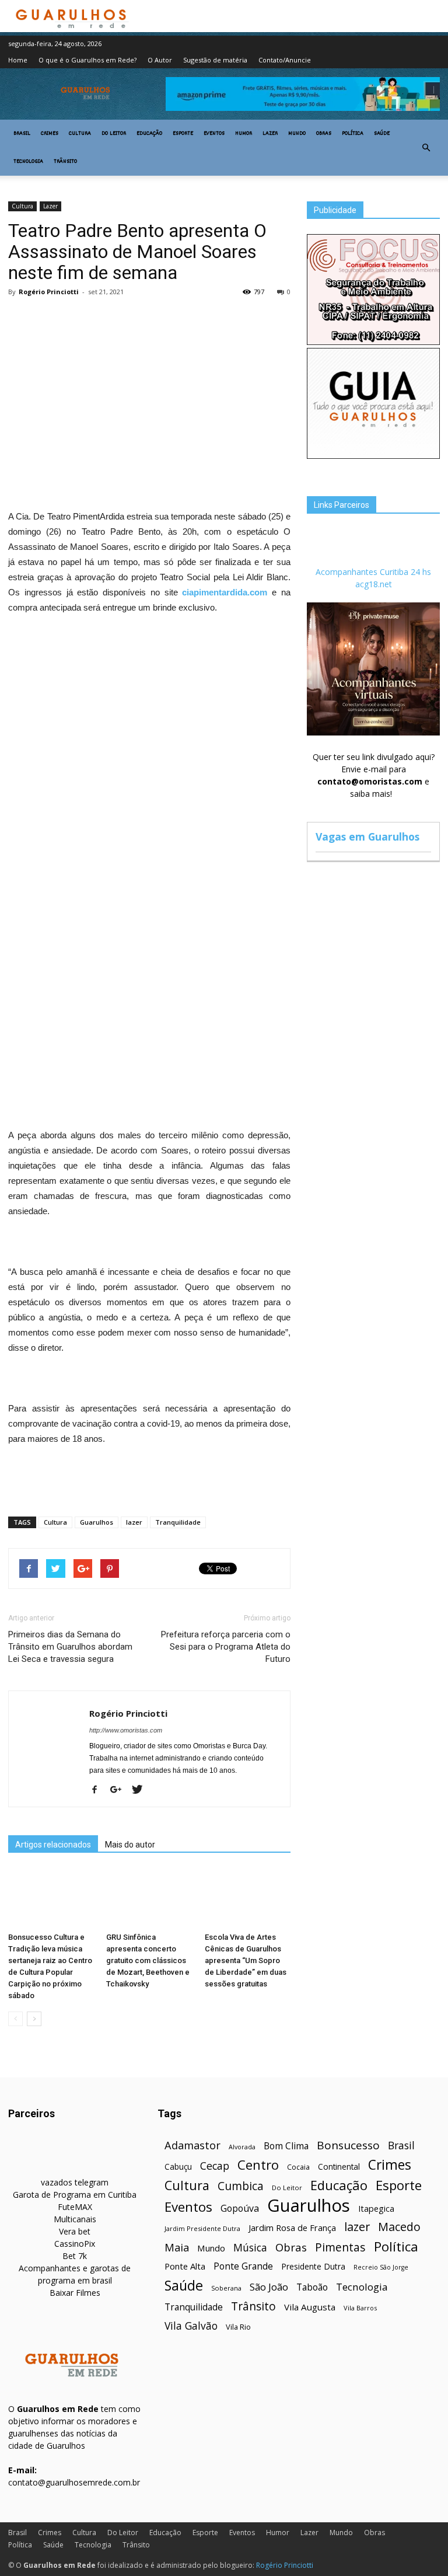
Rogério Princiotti (49, 292)
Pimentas (340, 2247)
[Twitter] (141, 1790)
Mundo (297, 134)
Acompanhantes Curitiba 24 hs (373, 572)
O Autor (160, 60)
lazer (134, 1522)
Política (353, 134)
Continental (339, 2167)
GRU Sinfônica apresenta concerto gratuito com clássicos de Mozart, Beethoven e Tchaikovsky (148, 1960)
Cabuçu (178, 2167)
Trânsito (65, 162)
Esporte (183, 134)
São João (269, 2287)
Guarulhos (97, 1522)
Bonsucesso (348, 2145)
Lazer (270, 134)
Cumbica (241, 2186)
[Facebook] (99, 1790)
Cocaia (298, 2167)
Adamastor (192, 2145)
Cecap (215, 2166)
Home (18, 60)
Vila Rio (238, 2327)
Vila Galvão (191, 2326)
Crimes (50, 134)
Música (250, 2248)
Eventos (214, 134)
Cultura (80, 134)
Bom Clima (286, 2146)
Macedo (399, 2227)
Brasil (22, 134)
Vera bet (75, 2231)
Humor (244, 134)
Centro (258, 2165)
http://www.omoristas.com (126, 1730)
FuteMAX (75, 2207)
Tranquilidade (178, 1522)
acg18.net (374, 584)
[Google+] (120, 1790)
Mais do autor (130, 1845)
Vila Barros (360, 2308)
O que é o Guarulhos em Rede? (87, 60)
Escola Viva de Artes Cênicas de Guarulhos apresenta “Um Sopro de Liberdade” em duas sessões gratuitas (246, 1960)
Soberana (226, 2288)
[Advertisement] (149, 391)
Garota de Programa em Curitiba (75, 2195)
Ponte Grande (243, 2266)
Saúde (382, 134)
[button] (426, 148)
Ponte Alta (185, 2266)
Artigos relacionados (53, 1845)
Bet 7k (75, 2256)
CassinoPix (75, 2244)
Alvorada (242, 2147)
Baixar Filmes (75, 2293)
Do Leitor (114, 134)
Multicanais (75, 2219)
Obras (324, 134)
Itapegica (376, 2209)
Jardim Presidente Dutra (202, 2228)
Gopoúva (240, 2209)
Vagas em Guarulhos (367, 836)
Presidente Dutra (313, 2266)
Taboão (312, 2287)
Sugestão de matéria (215, 60)
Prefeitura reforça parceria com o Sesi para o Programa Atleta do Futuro (226, 1647)
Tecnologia (28, 162)
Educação (149, 134)
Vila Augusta (310, 2307)
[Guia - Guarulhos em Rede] (373, 456)
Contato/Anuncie (285, 60)
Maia (177, 2247)
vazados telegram (75, 2182)
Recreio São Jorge (381, 2267)
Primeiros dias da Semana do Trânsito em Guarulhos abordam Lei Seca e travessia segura (70, 1647)
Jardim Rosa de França (292, 2228)
